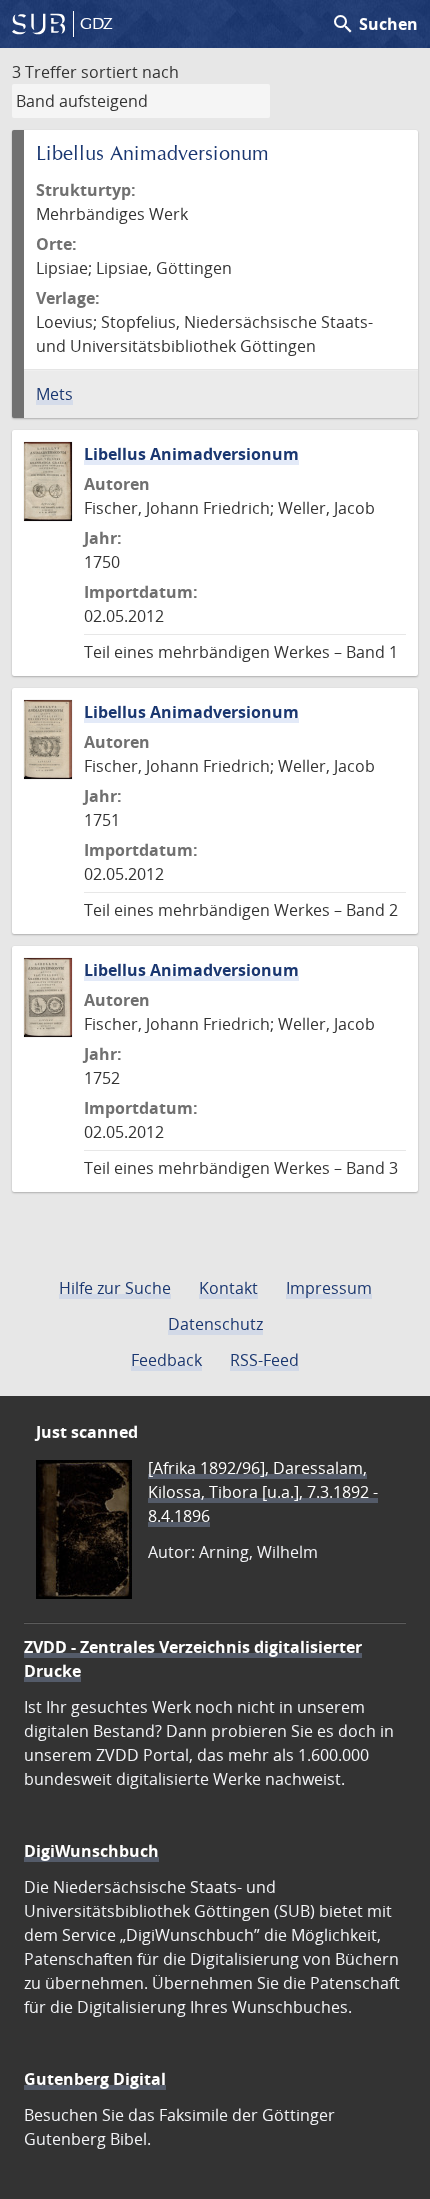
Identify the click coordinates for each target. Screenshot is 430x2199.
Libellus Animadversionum (191, 454)
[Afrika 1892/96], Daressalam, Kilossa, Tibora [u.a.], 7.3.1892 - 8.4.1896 (263, 1492)
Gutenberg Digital (95, 2079)
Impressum (329, 1288)
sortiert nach (130, 72)
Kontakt (228, 1288)
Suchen (374, 24)
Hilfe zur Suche (115, 1288)
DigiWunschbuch (91, 1851)
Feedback (166, 1360)
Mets (54, 394)
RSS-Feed (264, 1360)
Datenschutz (215, 1324)
